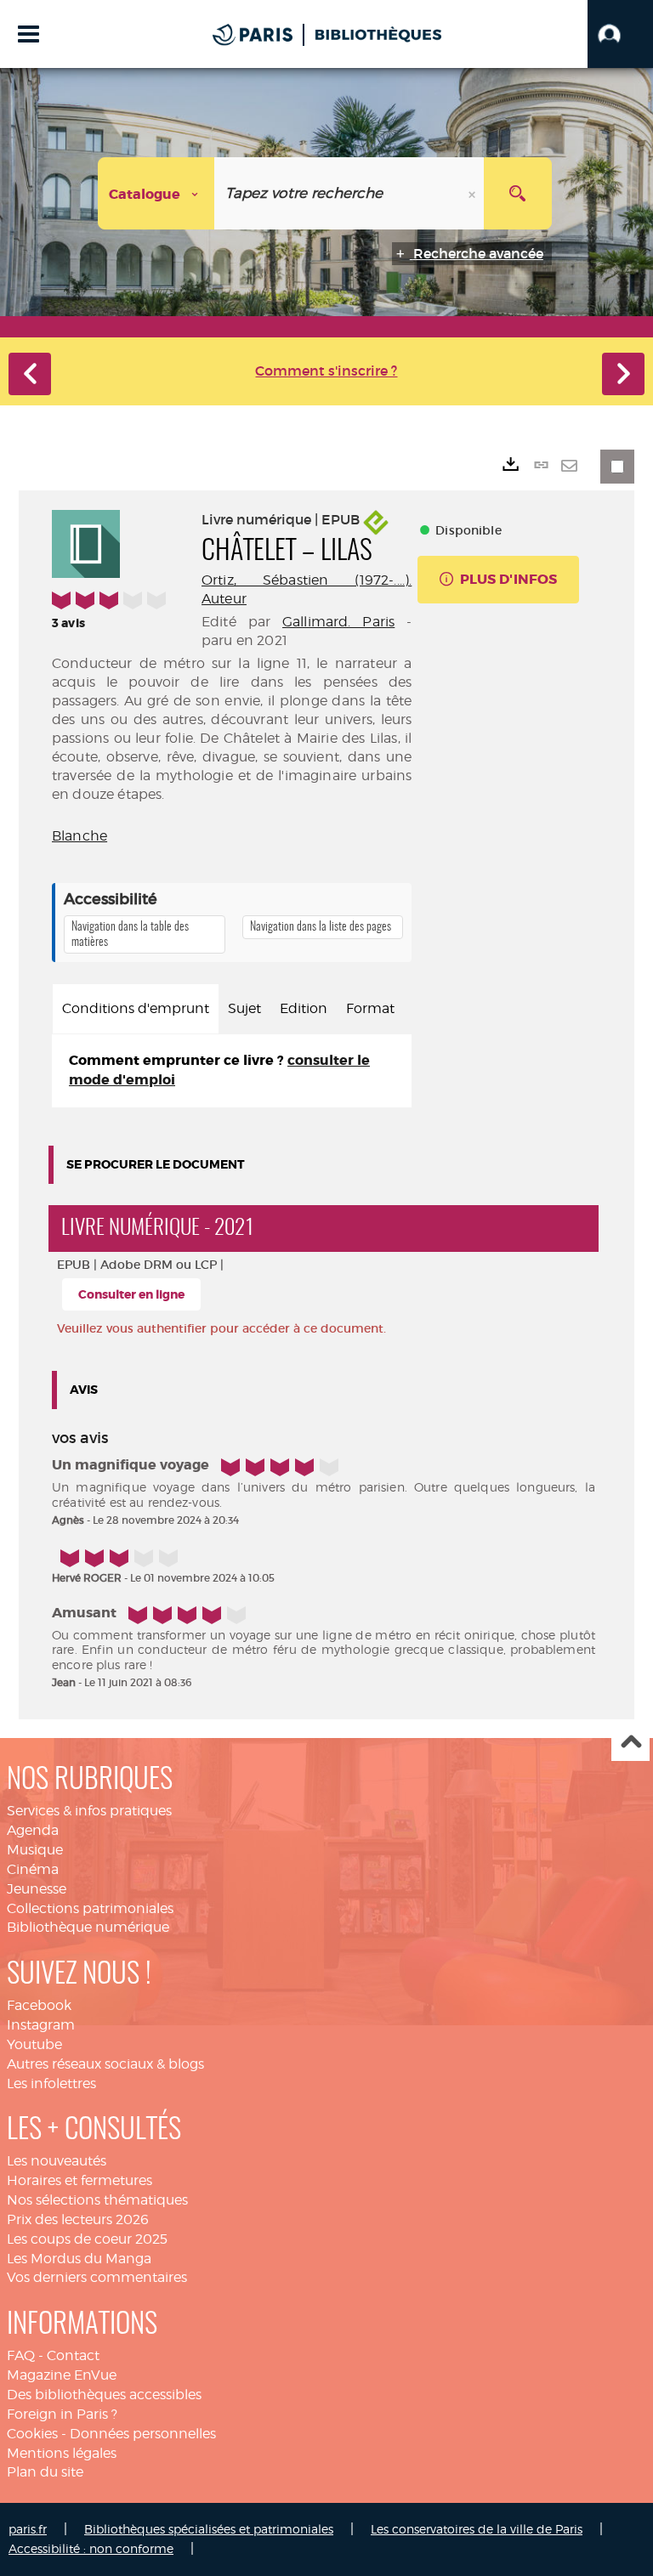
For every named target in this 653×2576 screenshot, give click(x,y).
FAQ (21, 2355)
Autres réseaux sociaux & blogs (105, 2064)
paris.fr (28, 2529)
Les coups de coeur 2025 (87, 2239)
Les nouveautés (57, 2161)
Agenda (33, 1830)
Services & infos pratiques (89, 1811)
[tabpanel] (232, 1071)
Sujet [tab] (244, 1008)
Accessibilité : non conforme (91, 2548)
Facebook (39, 2005)
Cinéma (33, 1869)
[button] (620, 34)
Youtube (34, 2044)
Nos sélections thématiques (97, 2200)
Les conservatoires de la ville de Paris (477, 2529)
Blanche (79, 836)
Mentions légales (62, 2453)
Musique (35, 1850)
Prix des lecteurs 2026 (78, 2219)
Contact (73, 2355)
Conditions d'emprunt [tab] (136, 1008)
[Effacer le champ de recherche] (474, 193)
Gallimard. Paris (338, 622)
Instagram (41, 2025)
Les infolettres (51, 2083)
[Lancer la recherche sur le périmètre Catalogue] (518, 193)
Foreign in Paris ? (62, 2414)
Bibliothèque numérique (88, 1927)
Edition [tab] (304, 1008)
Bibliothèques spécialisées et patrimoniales (209, 2529)
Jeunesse (37, 1889)
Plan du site (45, 2472)
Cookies (32, 2434)
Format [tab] (370, 1008)
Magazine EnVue (62, 2375)
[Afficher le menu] (28, 34)
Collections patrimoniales (90, 1908)
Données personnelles (143, 2434)
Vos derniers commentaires (97, 2277)
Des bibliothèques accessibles (104, 2395)
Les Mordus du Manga (79, 2259)
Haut (630, 1743)
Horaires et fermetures (79, 2180)
